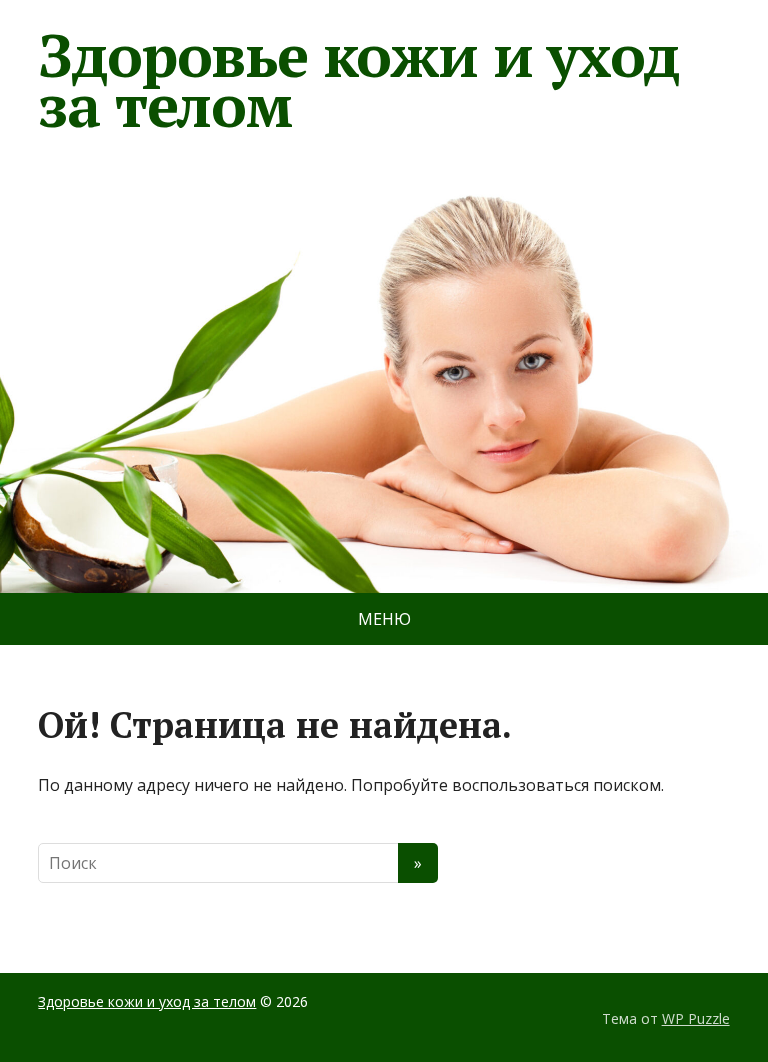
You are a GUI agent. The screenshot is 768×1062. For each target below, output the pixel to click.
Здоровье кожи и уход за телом (358, 80)
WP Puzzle (696, 1018)
